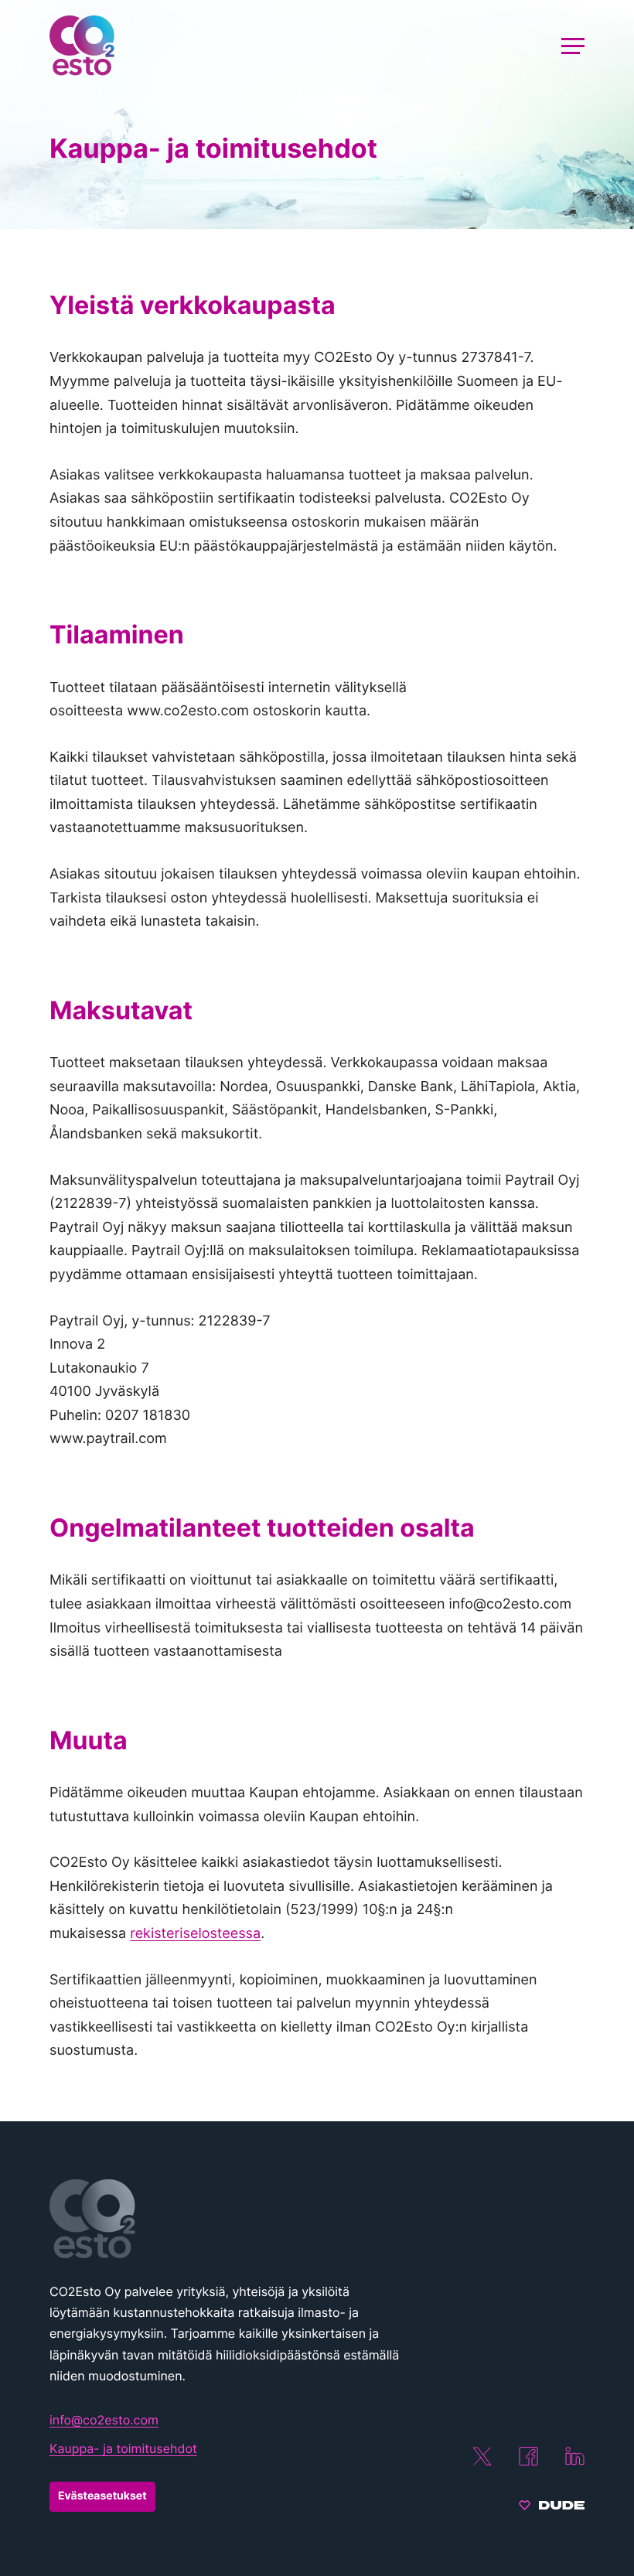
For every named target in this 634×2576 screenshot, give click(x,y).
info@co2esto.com (104, 2420)
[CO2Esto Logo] (227, 2219)
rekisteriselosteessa (195, 1934)
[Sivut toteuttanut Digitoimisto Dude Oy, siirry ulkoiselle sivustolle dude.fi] (552, 2507)
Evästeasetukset (102, 2496)
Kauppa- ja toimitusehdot (123, 2448)
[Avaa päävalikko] (573, 46)
